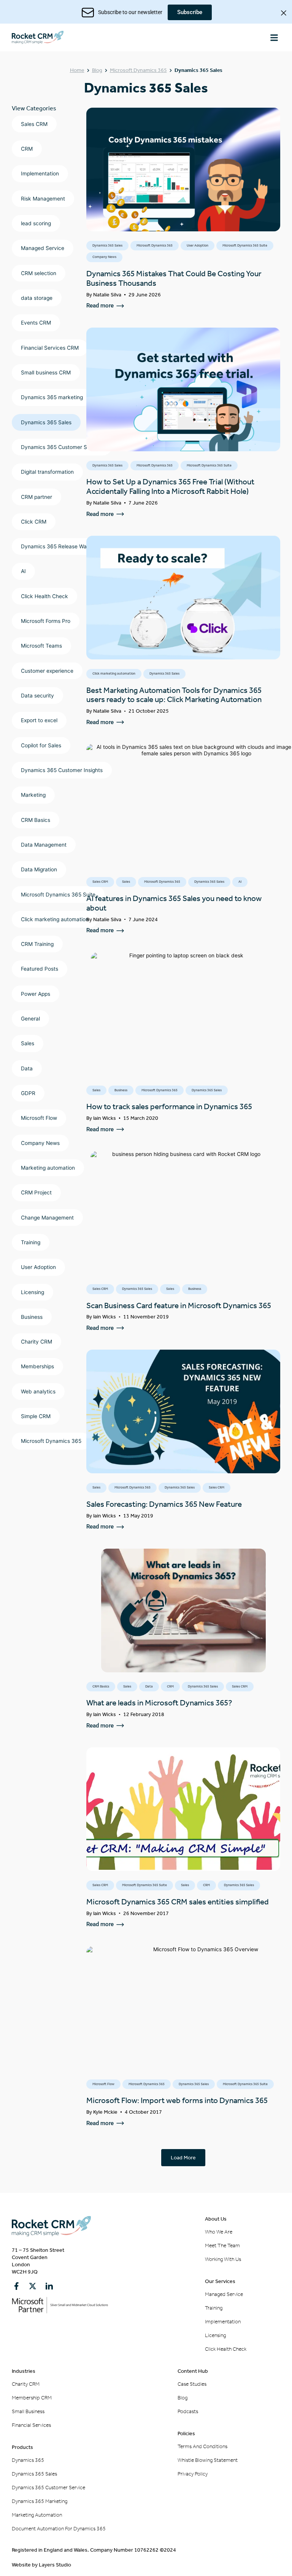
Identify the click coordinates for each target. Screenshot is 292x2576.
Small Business (28, 2411)
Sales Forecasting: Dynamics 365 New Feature (164, 1504)
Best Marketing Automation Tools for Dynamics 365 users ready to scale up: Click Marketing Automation (174, 695)
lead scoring (36, 223)
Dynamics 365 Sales (46, 422)
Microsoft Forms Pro (46, 621)
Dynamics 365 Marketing (40, 2501)
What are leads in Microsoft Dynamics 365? (159, 1703)
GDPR (28, 1093)
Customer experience (47, 671)
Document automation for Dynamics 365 (59, 2529)
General (30, 1019)
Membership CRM (32, 2398)
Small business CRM (46, 373)
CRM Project (36, 1192)
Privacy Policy (193, 2474)
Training (31, 1242)
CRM (27, 149)
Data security (37, 696)
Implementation (40, 174)
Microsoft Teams (41, 646)
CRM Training (37, 944)
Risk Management (43, 199)
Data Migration (39, 869)
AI (23, 571)
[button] (274, 37)
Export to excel (39, 720)
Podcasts (188, 2411)
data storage (37, 298)
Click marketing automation (55, 919)
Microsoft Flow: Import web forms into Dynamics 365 (177, 2100)
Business (32, 1317)
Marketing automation (48, 1168)
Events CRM (36, 323)
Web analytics (38, 1391)
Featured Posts (40, 969)
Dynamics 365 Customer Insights (62, 770)
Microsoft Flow (39, 1118)
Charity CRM (36, 1342)
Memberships (37, 1366)
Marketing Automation (37, 2515)
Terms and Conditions (202, 2446)
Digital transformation (47, 472)
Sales (28, 1043)
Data (27, 1068)
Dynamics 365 (28, 2460)
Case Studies (192, 2384)
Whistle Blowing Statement (208, 2460)
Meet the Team (222, 2246)
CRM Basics (36, 820)
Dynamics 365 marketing (52, 397)
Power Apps (36, 994)
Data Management (44, 845)
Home (77, 70)
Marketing (33, 795)
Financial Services (31, 2425)
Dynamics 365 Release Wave (57, 546)
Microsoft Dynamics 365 (138, 70)
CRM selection (39, 273)
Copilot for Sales (41, 745)
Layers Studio (55, 2565)
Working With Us (223, 2259)
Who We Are (219, 2232)
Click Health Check (44, 596)
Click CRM (34, 522)
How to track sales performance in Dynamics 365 (169, 1107)
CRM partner (36, 497)
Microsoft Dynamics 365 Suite (58, 895)
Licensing (33, 1292)
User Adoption (38, 1267)
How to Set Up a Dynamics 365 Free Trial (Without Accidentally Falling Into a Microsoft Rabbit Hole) (170, 486)
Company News (40, 1143)
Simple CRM (36, 1416)
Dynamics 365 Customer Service (62, 447)
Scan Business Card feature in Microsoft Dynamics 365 (179, 1306)
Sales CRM (34, 124)
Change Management (47, 1218)
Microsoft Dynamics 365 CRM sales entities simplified (178, 1902)
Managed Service (43, 248)
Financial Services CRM (50, 348)
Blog (97, 70)
